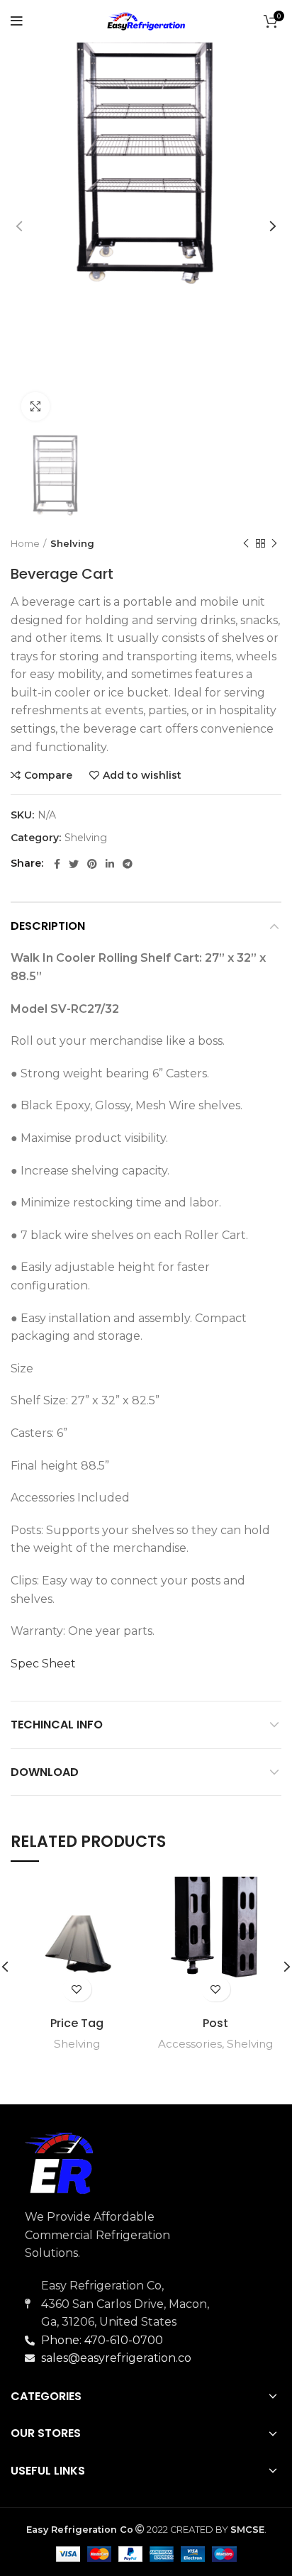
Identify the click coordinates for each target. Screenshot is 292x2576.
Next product (274, 544)
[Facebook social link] (57, 864)
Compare (48, 775)
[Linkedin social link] (110, 864)
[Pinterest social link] (92, 864)
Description (48, 926)
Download (45, 1772)
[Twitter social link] (74, 864)
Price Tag (77, 2023)
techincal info (57, 1725)
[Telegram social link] (128, 864)
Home (25, 543)
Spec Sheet (43, 1664)
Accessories (190, 2044)
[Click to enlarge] (35, 406)
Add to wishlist (142, 775)
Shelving (72, 543)
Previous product (246, 544)
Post (215, 2023)
